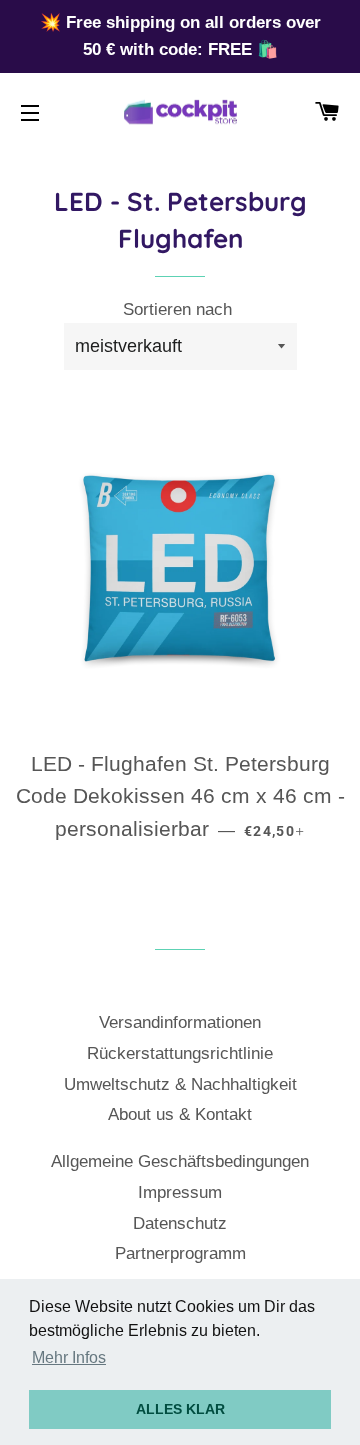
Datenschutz (180, 1223)
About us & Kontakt (180, 1114)
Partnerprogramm (180, 1253)
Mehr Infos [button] (69, 1357)
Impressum (180, 1192)
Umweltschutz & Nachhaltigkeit (180, 1084)
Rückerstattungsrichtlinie (180, 1053)
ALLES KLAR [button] (180, 1409)
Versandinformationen (180, 1022)
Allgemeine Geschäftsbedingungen (180, 1161)
